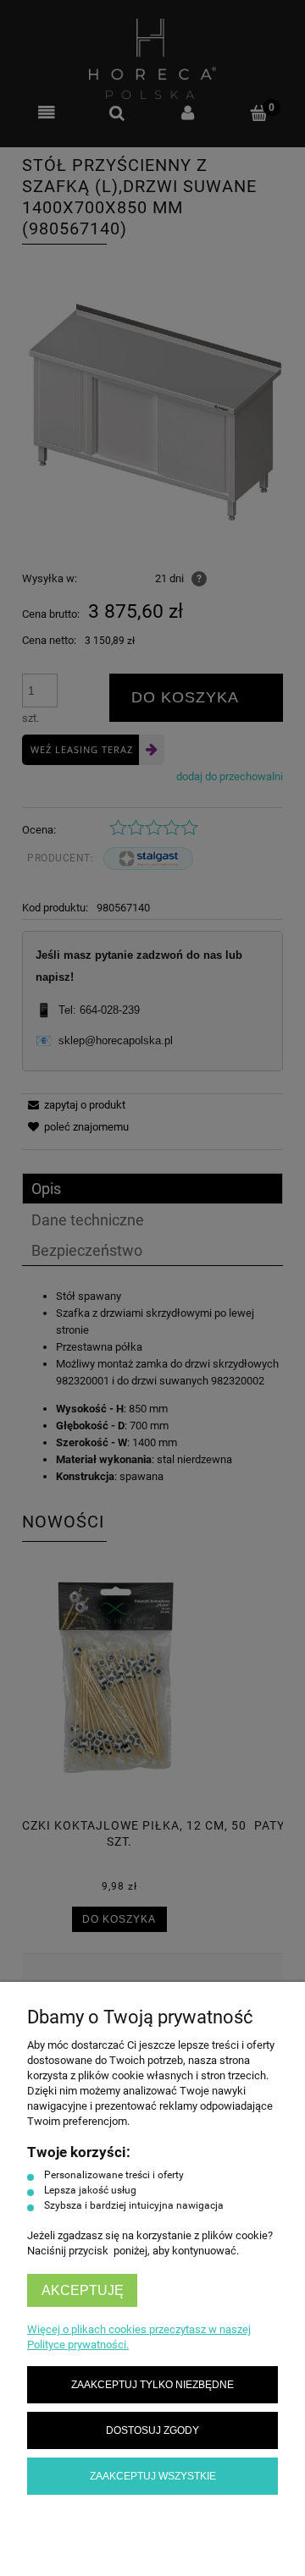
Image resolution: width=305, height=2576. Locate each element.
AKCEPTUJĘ (83, 2290)
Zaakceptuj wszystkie (153, 2476)
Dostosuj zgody (152, 2430)
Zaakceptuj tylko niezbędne (152, 2384)
